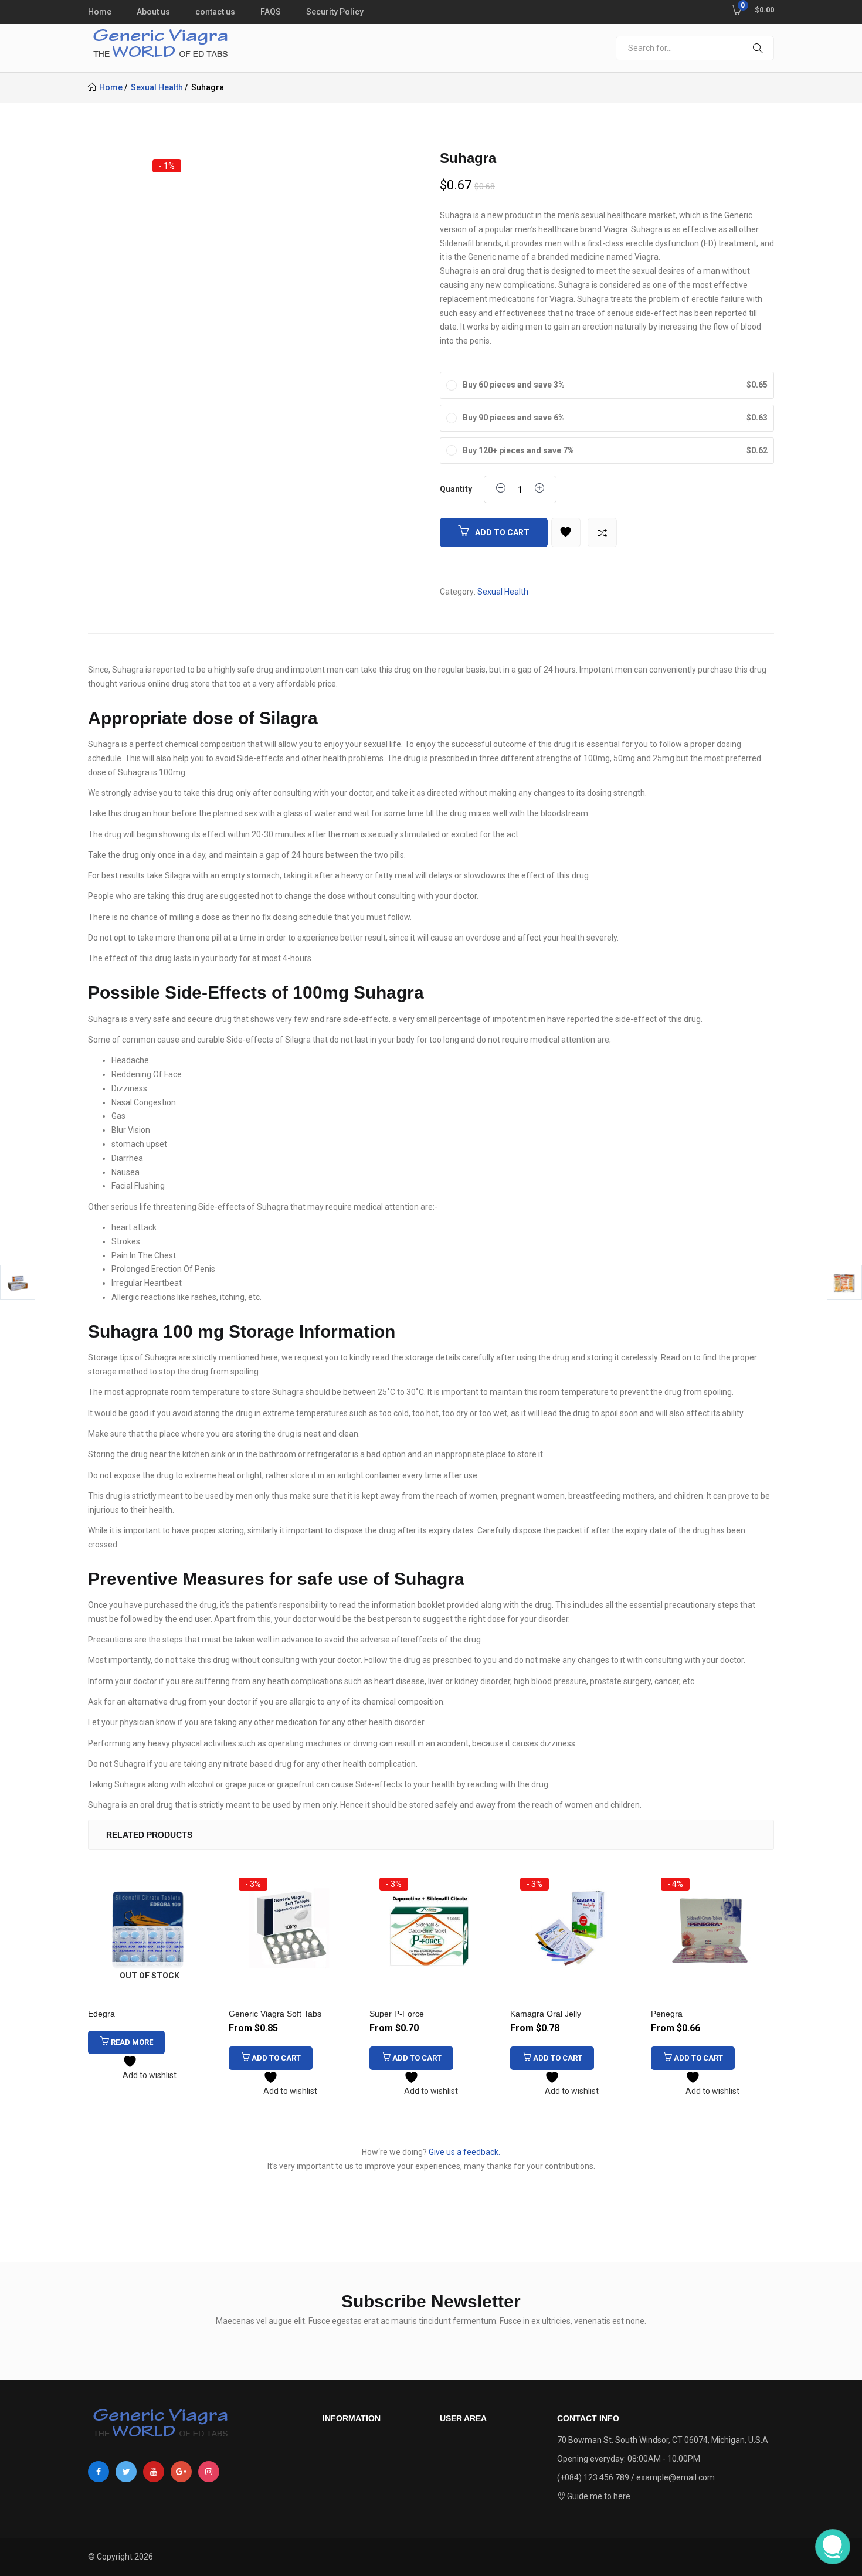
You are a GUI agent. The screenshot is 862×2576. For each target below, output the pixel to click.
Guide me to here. (599, 2496)
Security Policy (335, 12)
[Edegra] (150, 1928)
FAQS (271, 12)
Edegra (101, 2014)
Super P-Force (397, 2014)
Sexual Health (157, 87)
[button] (752, 9)
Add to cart (502, 532)
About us (153, 12)
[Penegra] (712, 1928)
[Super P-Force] (431, 1928)
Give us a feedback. (464, 2152)
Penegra (667, 2014)
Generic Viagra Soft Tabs (275, 2014)
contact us (215, 12)
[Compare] (602, 532)
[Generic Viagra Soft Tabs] (290, 1928)
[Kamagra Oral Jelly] (572, 1928)
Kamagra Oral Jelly (546, 2014)
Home (100, 12)
